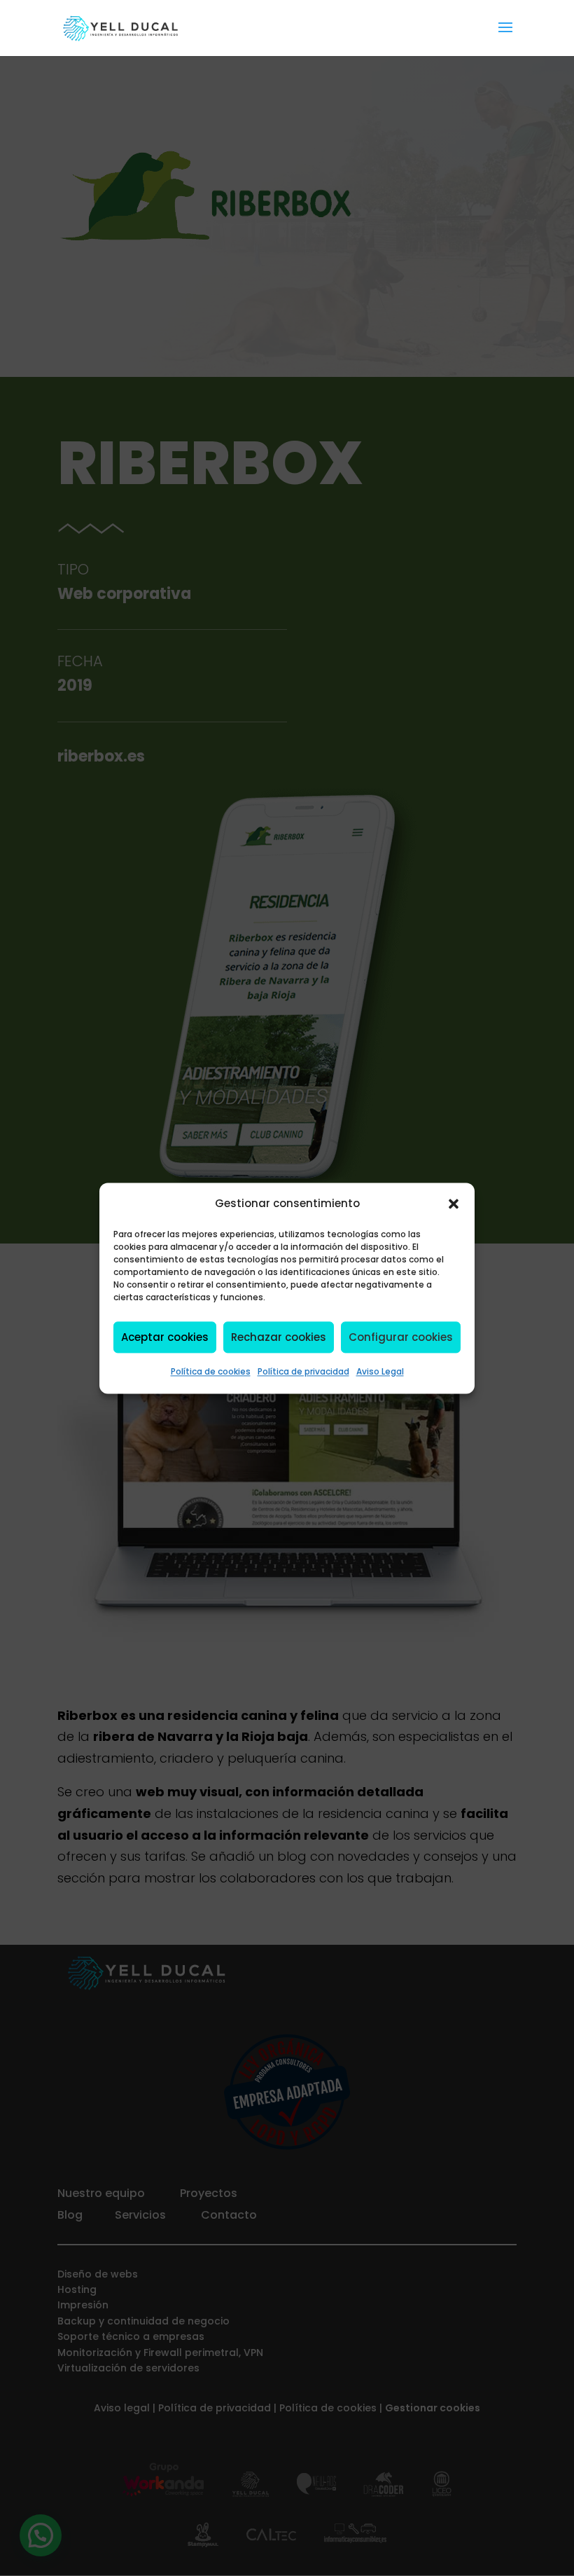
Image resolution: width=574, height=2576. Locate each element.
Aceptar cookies (165, 1337)
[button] (454, 1204)
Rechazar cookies (279, 1337)
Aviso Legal (380, 1372)
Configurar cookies (401, 1337)
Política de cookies (211, 1372)
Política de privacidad (303, 1372)
